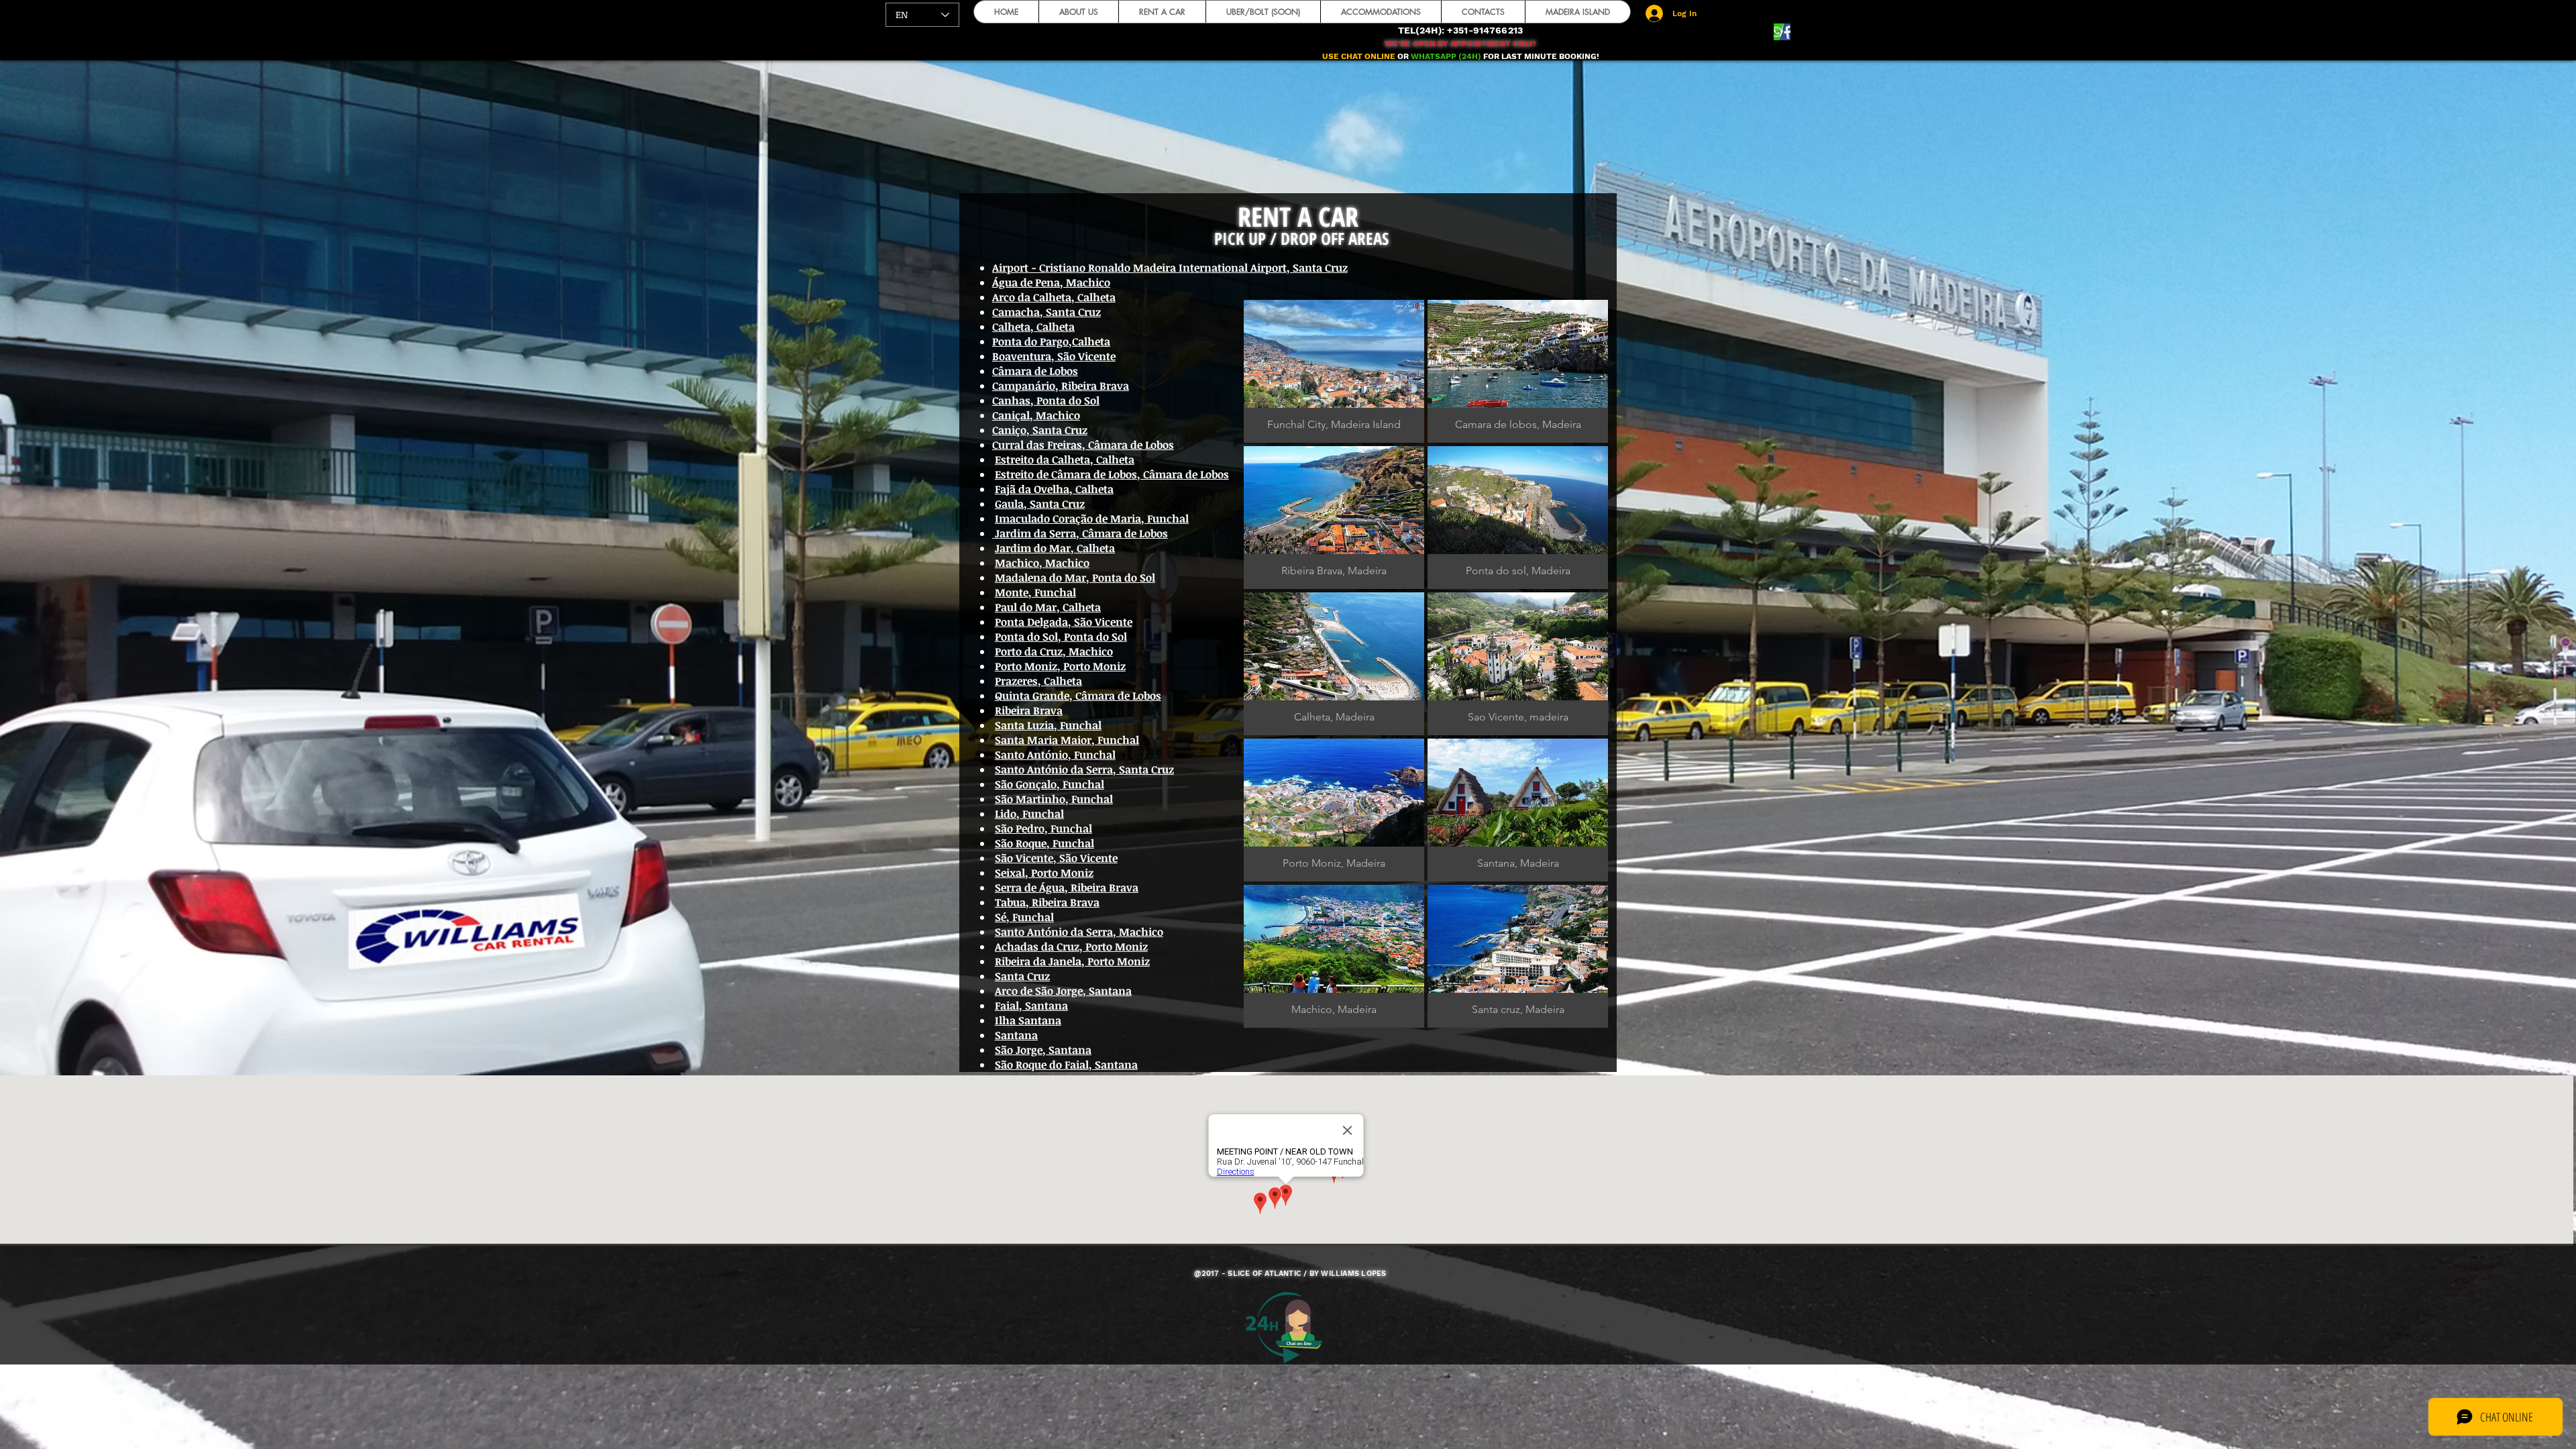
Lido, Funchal (1029, 814)
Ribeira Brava (1029, 710)
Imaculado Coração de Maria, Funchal (1092, 519)
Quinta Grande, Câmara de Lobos (1078, 696)
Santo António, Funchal (1055, 755)
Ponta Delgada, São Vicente (1064, 622)
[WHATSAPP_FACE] (1782, 32)
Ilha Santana (1028, 1020)
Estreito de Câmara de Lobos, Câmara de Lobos (1112, 474)
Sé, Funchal (1024, 917)
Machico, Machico (1042, 563)
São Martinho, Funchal (1054, 799)
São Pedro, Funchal (1043, 828)
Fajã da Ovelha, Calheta (1054, 489)
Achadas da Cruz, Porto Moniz (1071, 947)
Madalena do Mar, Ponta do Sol (1075, 578)
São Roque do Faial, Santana (1066, 1065)
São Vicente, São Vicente (1056, 858)
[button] (1334, 371)
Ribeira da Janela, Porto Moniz (1072, 961)
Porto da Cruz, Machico (1054, 651)
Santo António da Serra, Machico (1079, 932)
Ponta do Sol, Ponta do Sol (1061, 637)
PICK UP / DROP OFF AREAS (1301, 238)
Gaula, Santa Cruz (1040, 504)
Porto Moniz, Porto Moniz (1060, 666)
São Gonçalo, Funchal (1050, 784)
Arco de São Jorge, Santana (1063, 991)
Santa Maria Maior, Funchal (1067, 740)
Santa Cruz (1022, 976)
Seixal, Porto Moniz (1044, 873)
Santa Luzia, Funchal (1048, 725)
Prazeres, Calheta (1038, 681)
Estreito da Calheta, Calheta (1065, 460)
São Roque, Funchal (1044, 843)
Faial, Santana (1031, 1006)
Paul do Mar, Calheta (1048, 607)
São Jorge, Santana (1043, 1050)
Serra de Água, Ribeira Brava (1067, 888)
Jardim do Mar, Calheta (1055, 548)
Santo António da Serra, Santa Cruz (1084, 769)
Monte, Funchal (1035, 592)
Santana (1016, 1035)
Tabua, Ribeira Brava (1047, 902)
